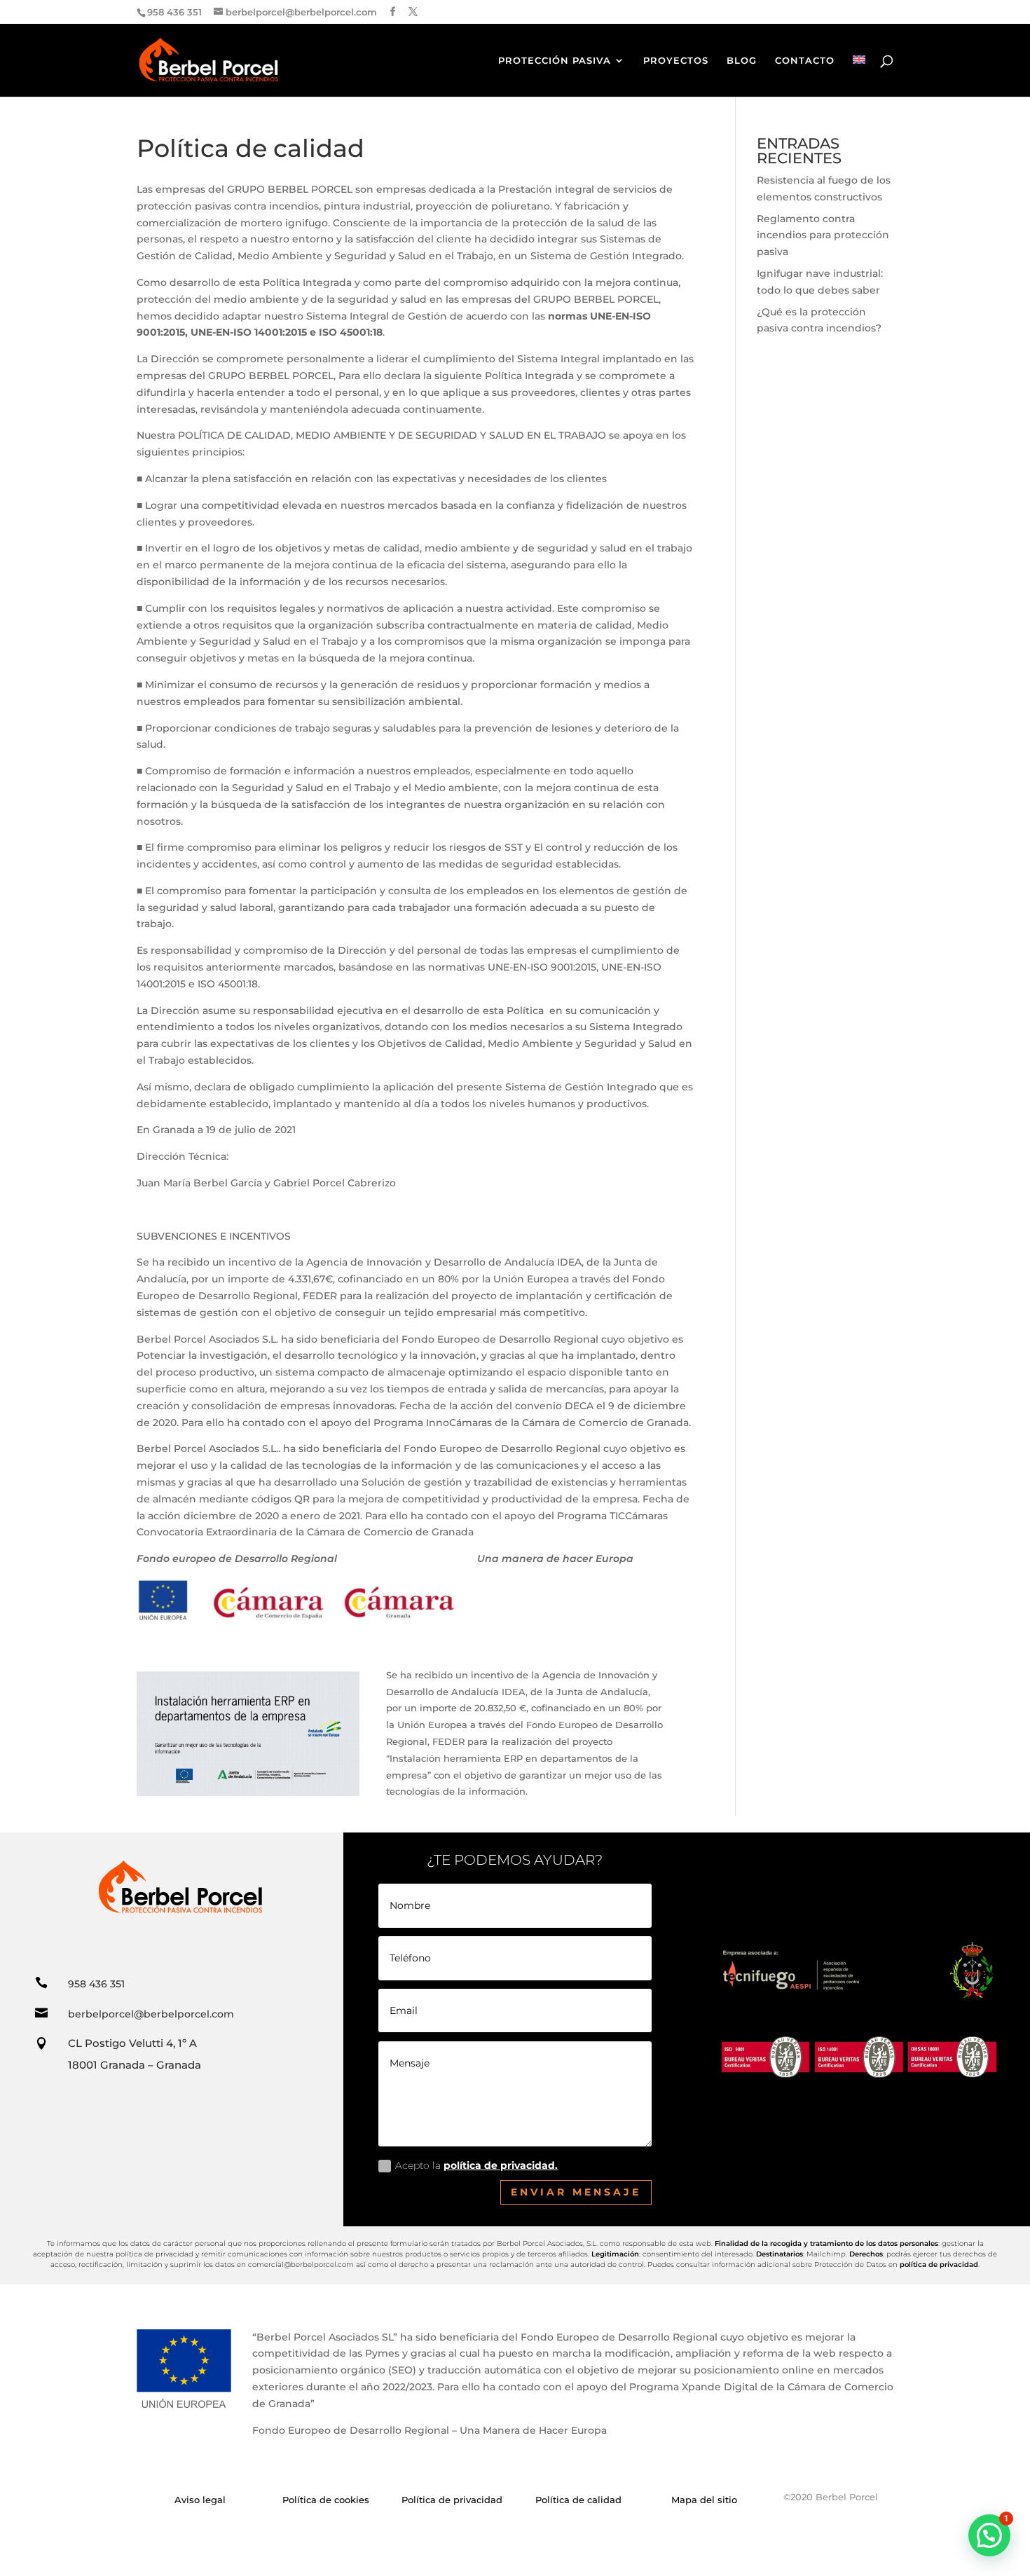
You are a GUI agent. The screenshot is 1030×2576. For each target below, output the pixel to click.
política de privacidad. (501, 2165)
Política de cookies (326, 2500)
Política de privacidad (452, 2500)
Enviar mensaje (576, 2192)
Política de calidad (578, 2500)
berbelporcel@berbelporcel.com (151, 2014)
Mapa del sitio (704, 2500)
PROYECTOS (676, 61)
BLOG (742, 61)
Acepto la (476, 2165)
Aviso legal (200, 2500)
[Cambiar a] (859, 76)
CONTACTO (805, 61)
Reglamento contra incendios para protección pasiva (823, 235)
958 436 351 (96, 1984)
